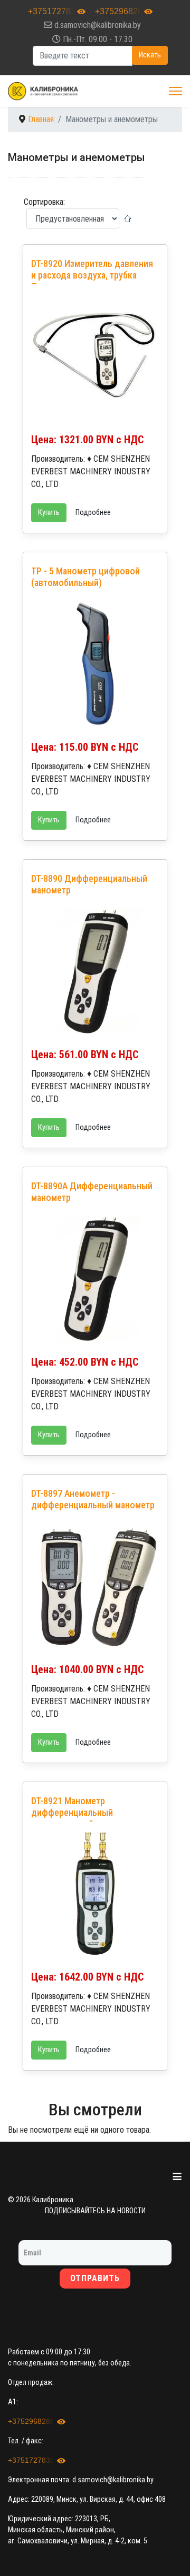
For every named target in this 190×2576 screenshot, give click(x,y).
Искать (150, 55)
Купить (49, 513)
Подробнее (93, 513)
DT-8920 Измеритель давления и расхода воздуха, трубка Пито (92, 275)
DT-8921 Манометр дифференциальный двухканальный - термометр (88, 1812)
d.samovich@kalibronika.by (98, 25)
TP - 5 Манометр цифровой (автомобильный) (85, 577)
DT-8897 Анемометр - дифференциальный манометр (93, 1499)
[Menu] (175, 91)
